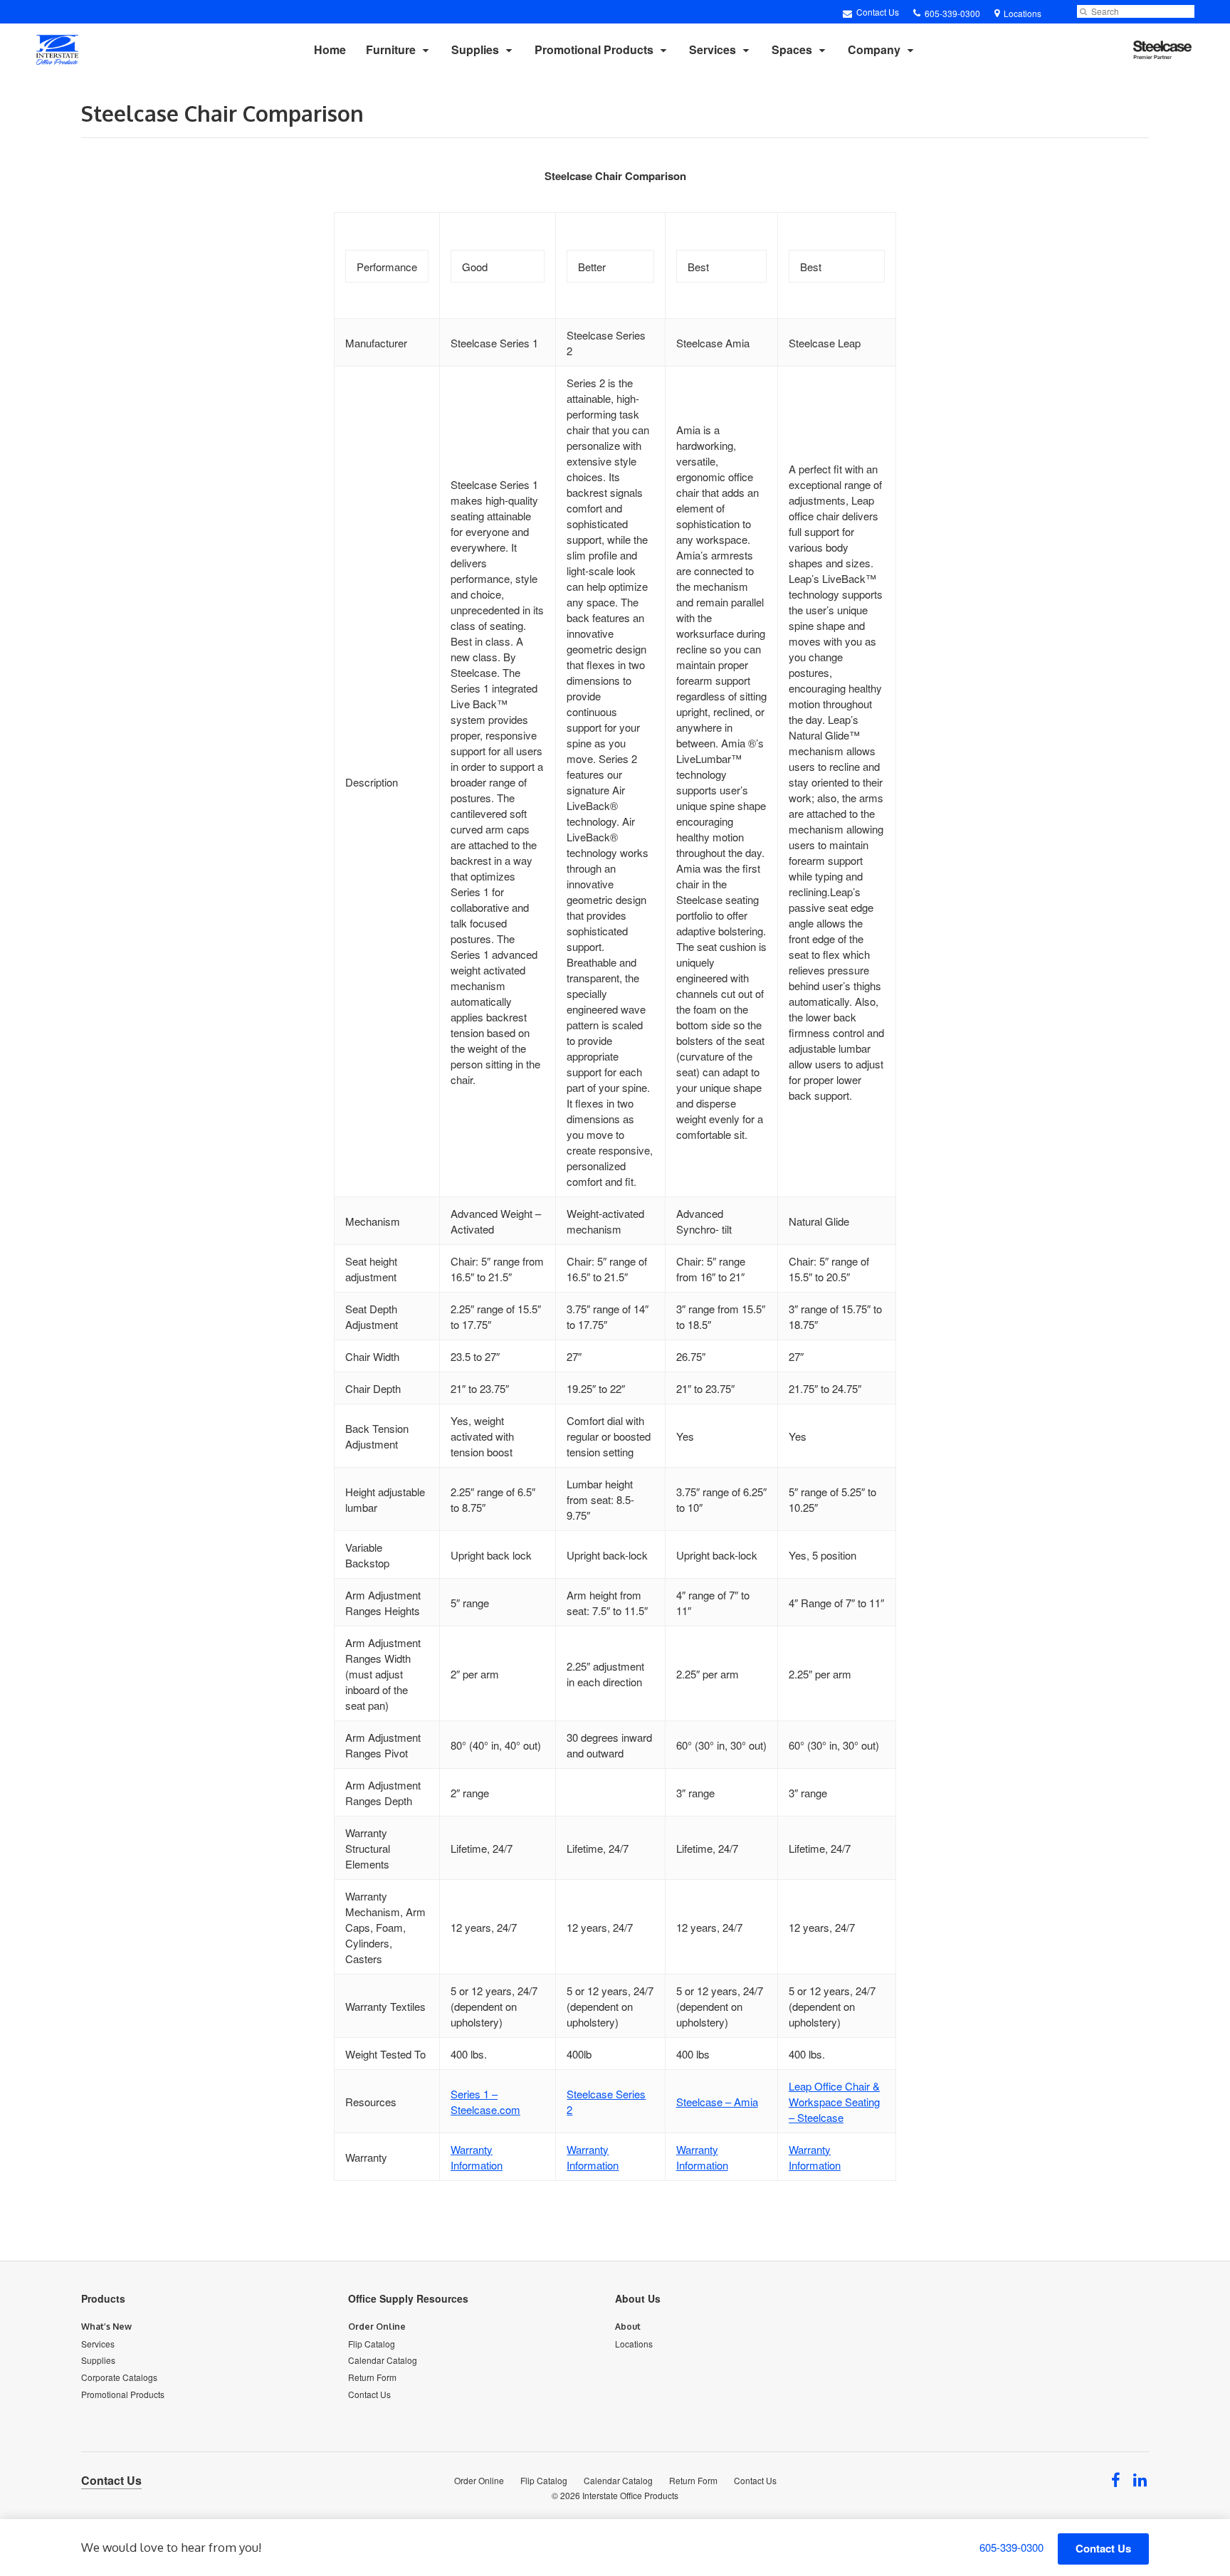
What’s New (106, 2327)
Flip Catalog (372, 2344)
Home (330, 49)
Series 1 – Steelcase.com (485, 2102)
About (628, 2327)
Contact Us (877, 12)
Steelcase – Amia (717, 2102)
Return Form (372, 2377)
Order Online (377, 2327)
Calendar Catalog (383, 2360)
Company (874, 49)
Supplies (475, 49)
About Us (638, 2298)
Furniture (391, 49)
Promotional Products (594, 49)
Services (713, 49)
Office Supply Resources (408, 2298)
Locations (634, 2344)
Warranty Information (477, 2157)
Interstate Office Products (630, 2495)
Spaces (792, 49)
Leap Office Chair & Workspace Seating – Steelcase (834, 2102)
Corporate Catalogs (119, 2377)
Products (103, 2298)
